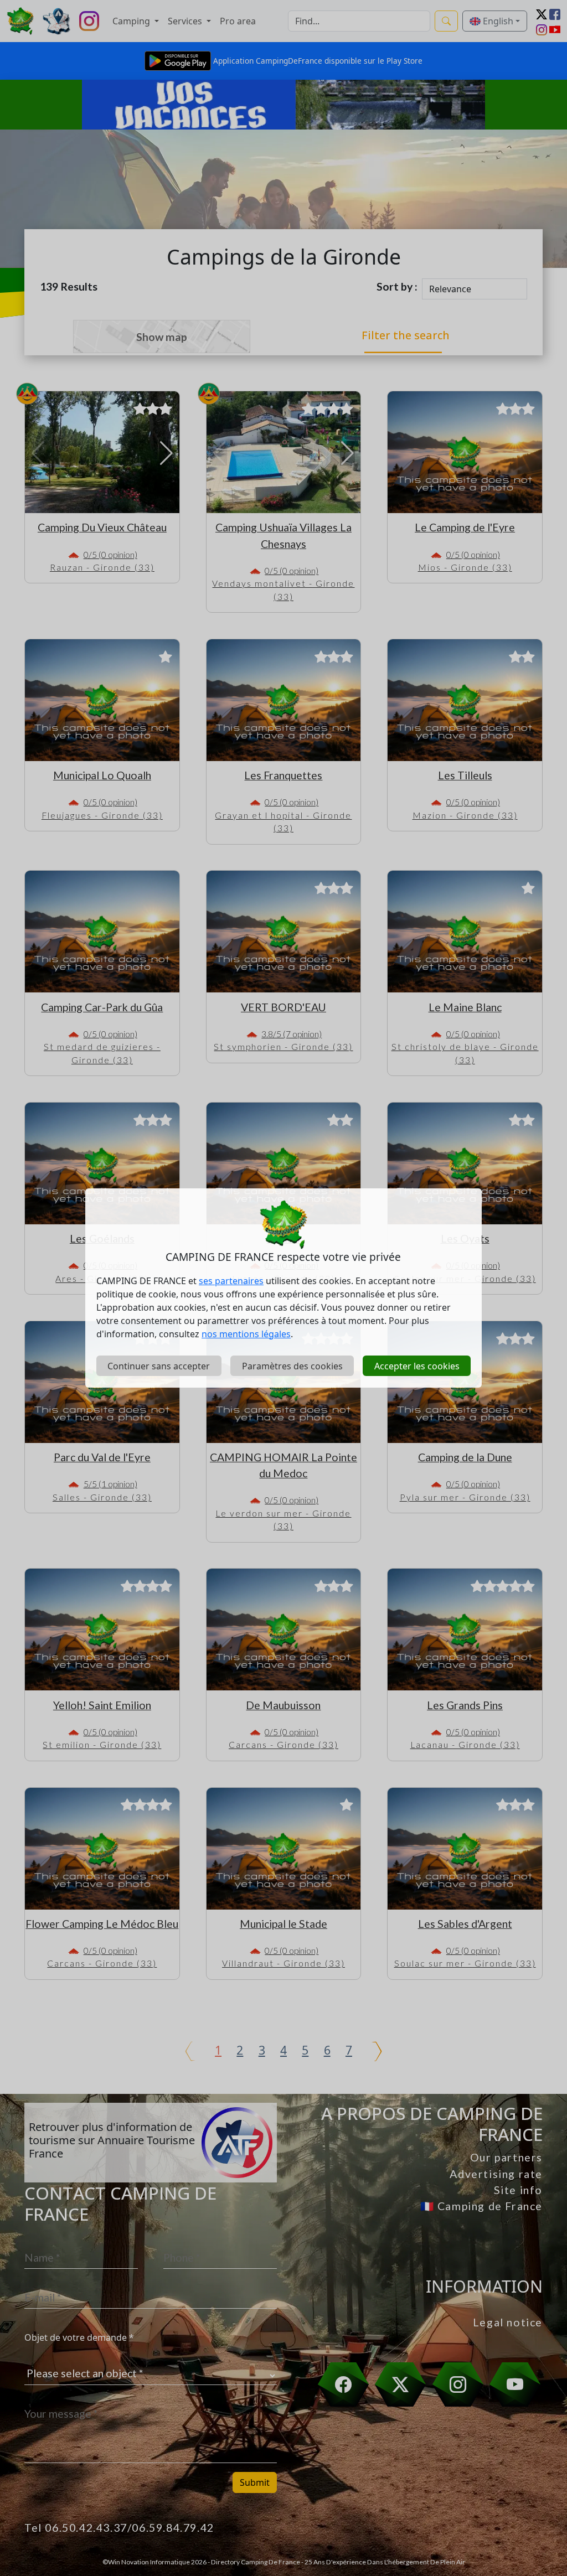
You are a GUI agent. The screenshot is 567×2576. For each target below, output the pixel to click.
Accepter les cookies (417, 1366)
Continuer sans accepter (159, 1366)
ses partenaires (231, 1281)
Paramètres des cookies (292, 1366)
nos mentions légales (246, 1334)
